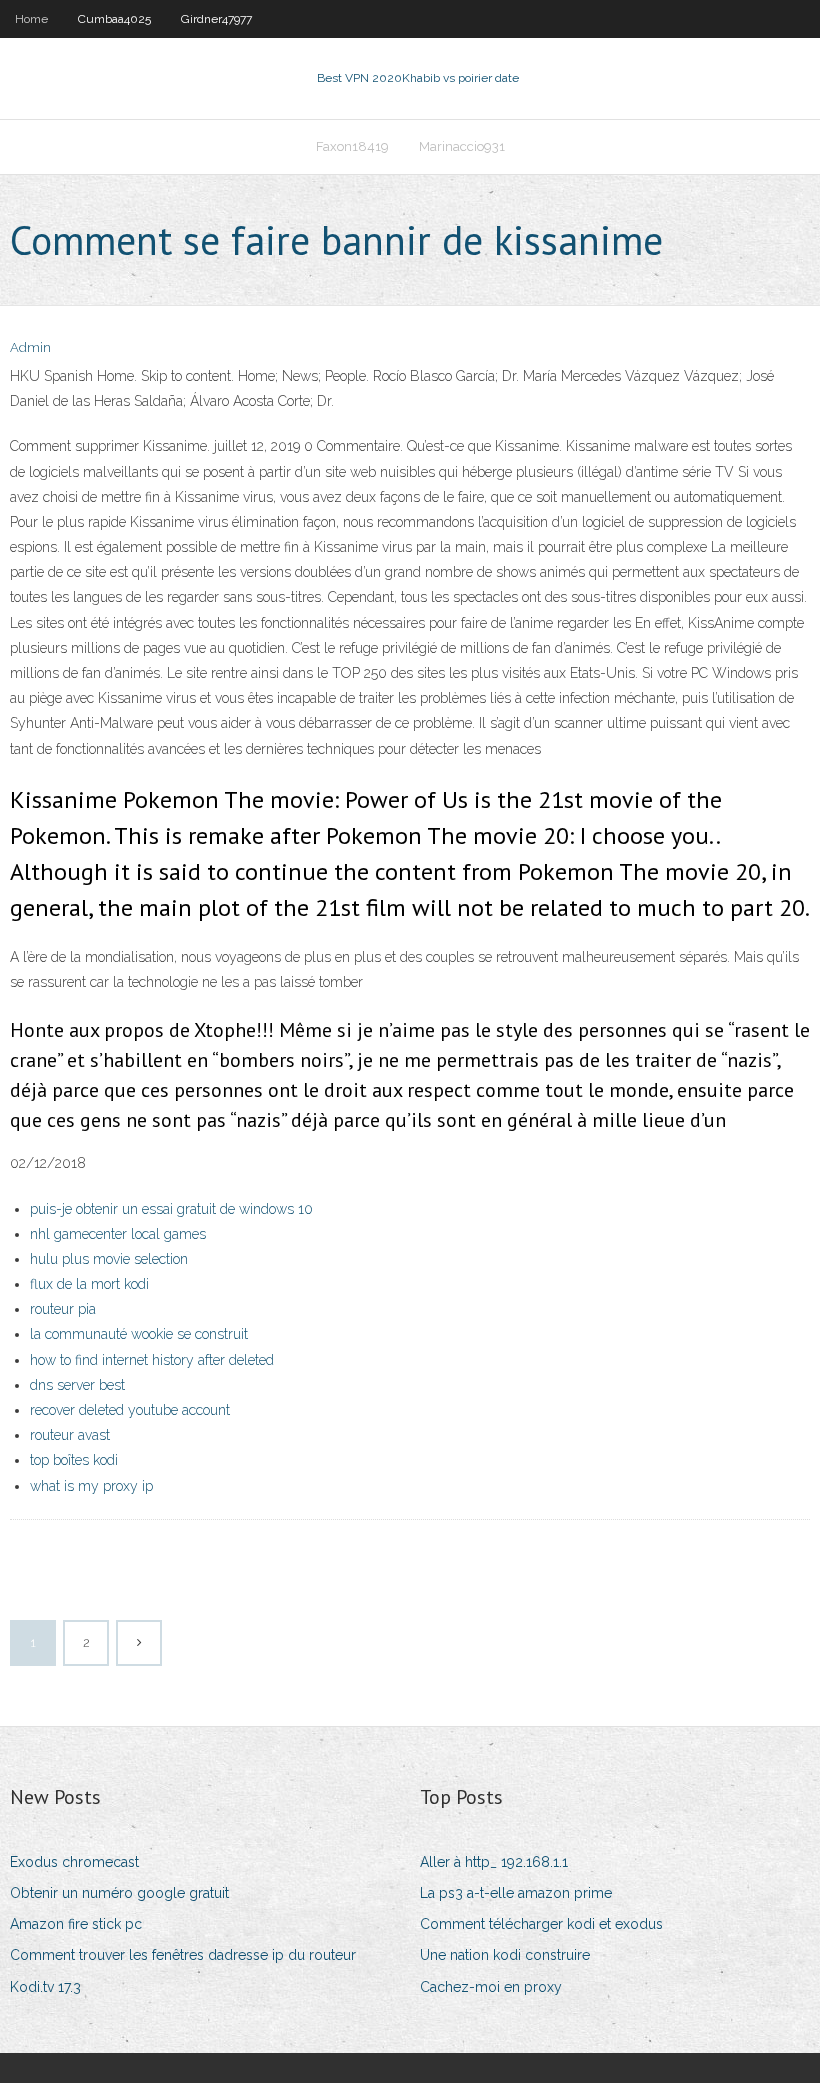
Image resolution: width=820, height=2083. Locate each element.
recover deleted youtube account (130, 1410)
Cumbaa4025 (114, 19)
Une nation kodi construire (505, 1955)
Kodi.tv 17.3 (45, 1987)
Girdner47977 (216, 19)
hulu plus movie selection (109, 1259)
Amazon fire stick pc (76, 1924)
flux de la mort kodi (89, 1284)
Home (31, 19)
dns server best (77, 1385)
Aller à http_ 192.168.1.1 (494, 1862)
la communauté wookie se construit (139, 1334)
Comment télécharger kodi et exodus (541, 1924)
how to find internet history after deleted (152, 1360)
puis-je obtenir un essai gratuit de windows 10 (171, 1209)
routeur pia (63, 1309)
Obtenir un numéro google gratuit (119, 1893)
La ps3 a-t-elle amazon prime (516, 1893)
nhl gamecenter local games (118, 1234)
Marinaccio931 (462, 146)
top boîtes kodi (74, 1460)
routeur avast (70, 1435)
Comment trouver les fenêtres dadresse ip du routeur (183, 1955)
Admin (30, 347)
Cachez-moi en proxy (491, 1987)
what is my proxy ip (91, 1486)
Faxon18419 (352, 146)
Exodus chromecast (74, 1862)
